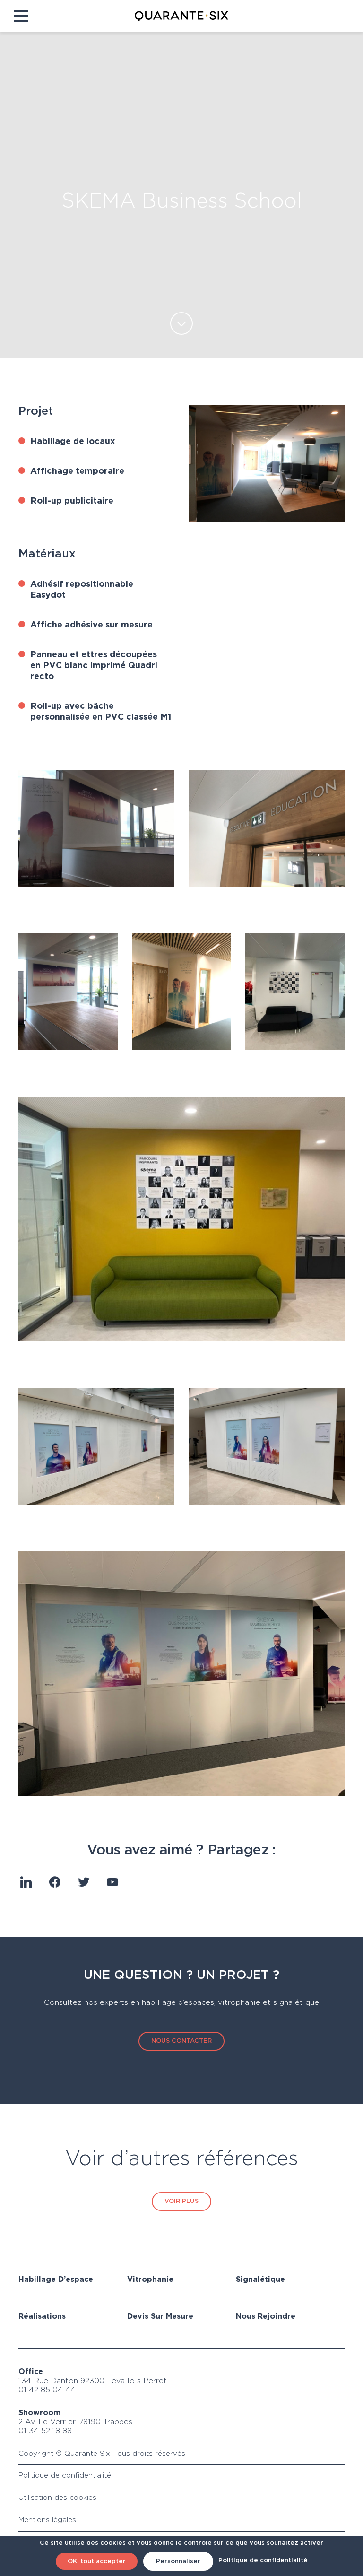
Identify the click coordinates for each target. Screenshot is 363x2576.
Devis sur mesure (160, 2317)
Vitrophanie (150, 2280)
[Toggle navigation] (21, 16)
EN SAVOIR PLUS (181, 323)
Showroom (40, 2413)
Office (31, 2372)
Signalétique (260, 2280)
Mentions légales (47, 2520)
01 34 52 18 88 (45, 2431)
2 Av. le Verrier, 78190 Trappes (75, 2422)
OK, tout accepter (97, 2562)
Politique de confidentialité (65, 2476)
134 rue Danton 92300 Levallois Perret (93, 2381)
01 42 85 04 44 (47, 2390)
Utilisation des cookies (57, 2498)
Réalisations (42, 2317)
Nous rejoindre (266, 2317)
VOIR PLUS (181, 2201)
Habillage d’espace (56, 2280)
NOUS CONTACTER (181, 2041)
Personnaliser (178, 2562)
